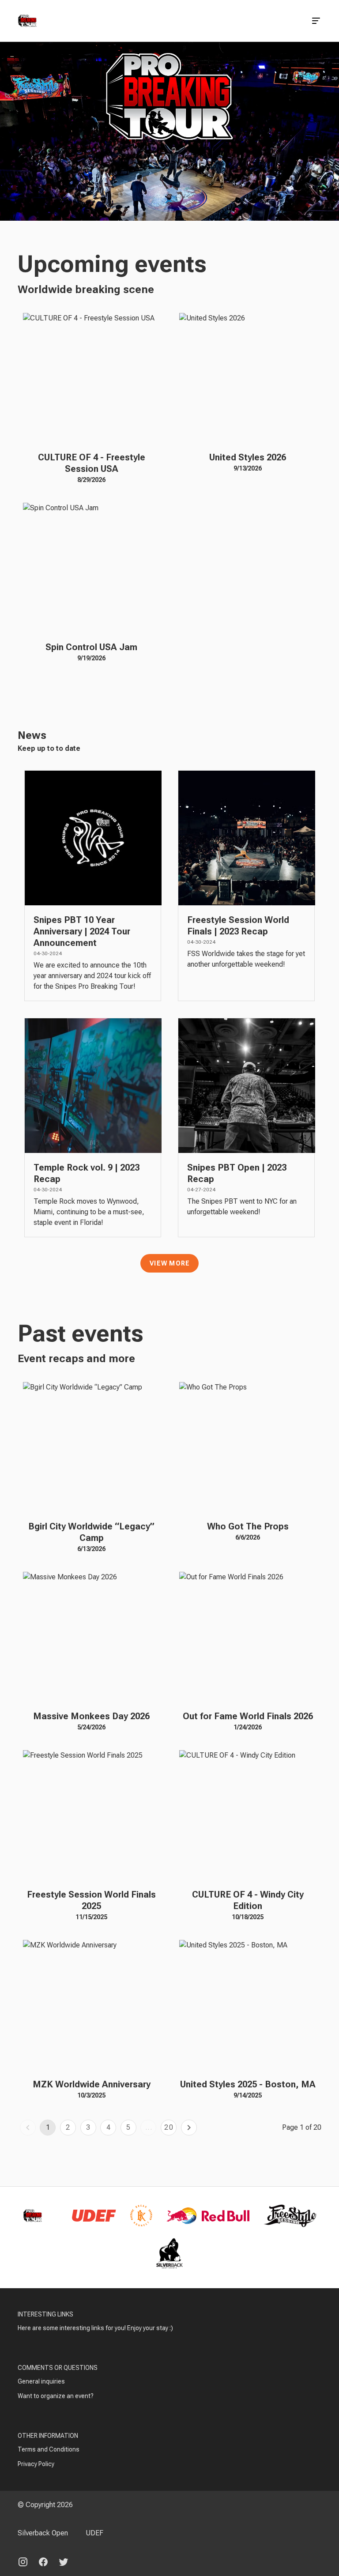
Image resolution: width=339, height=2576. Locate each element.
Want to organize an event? (56, 2396)
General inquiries (41, 2381)
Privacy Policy (36, 2464)
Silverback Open (43, 2533)
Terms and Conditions (49, 2449)
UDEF (94, 2533)
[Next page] (189, 2128)
